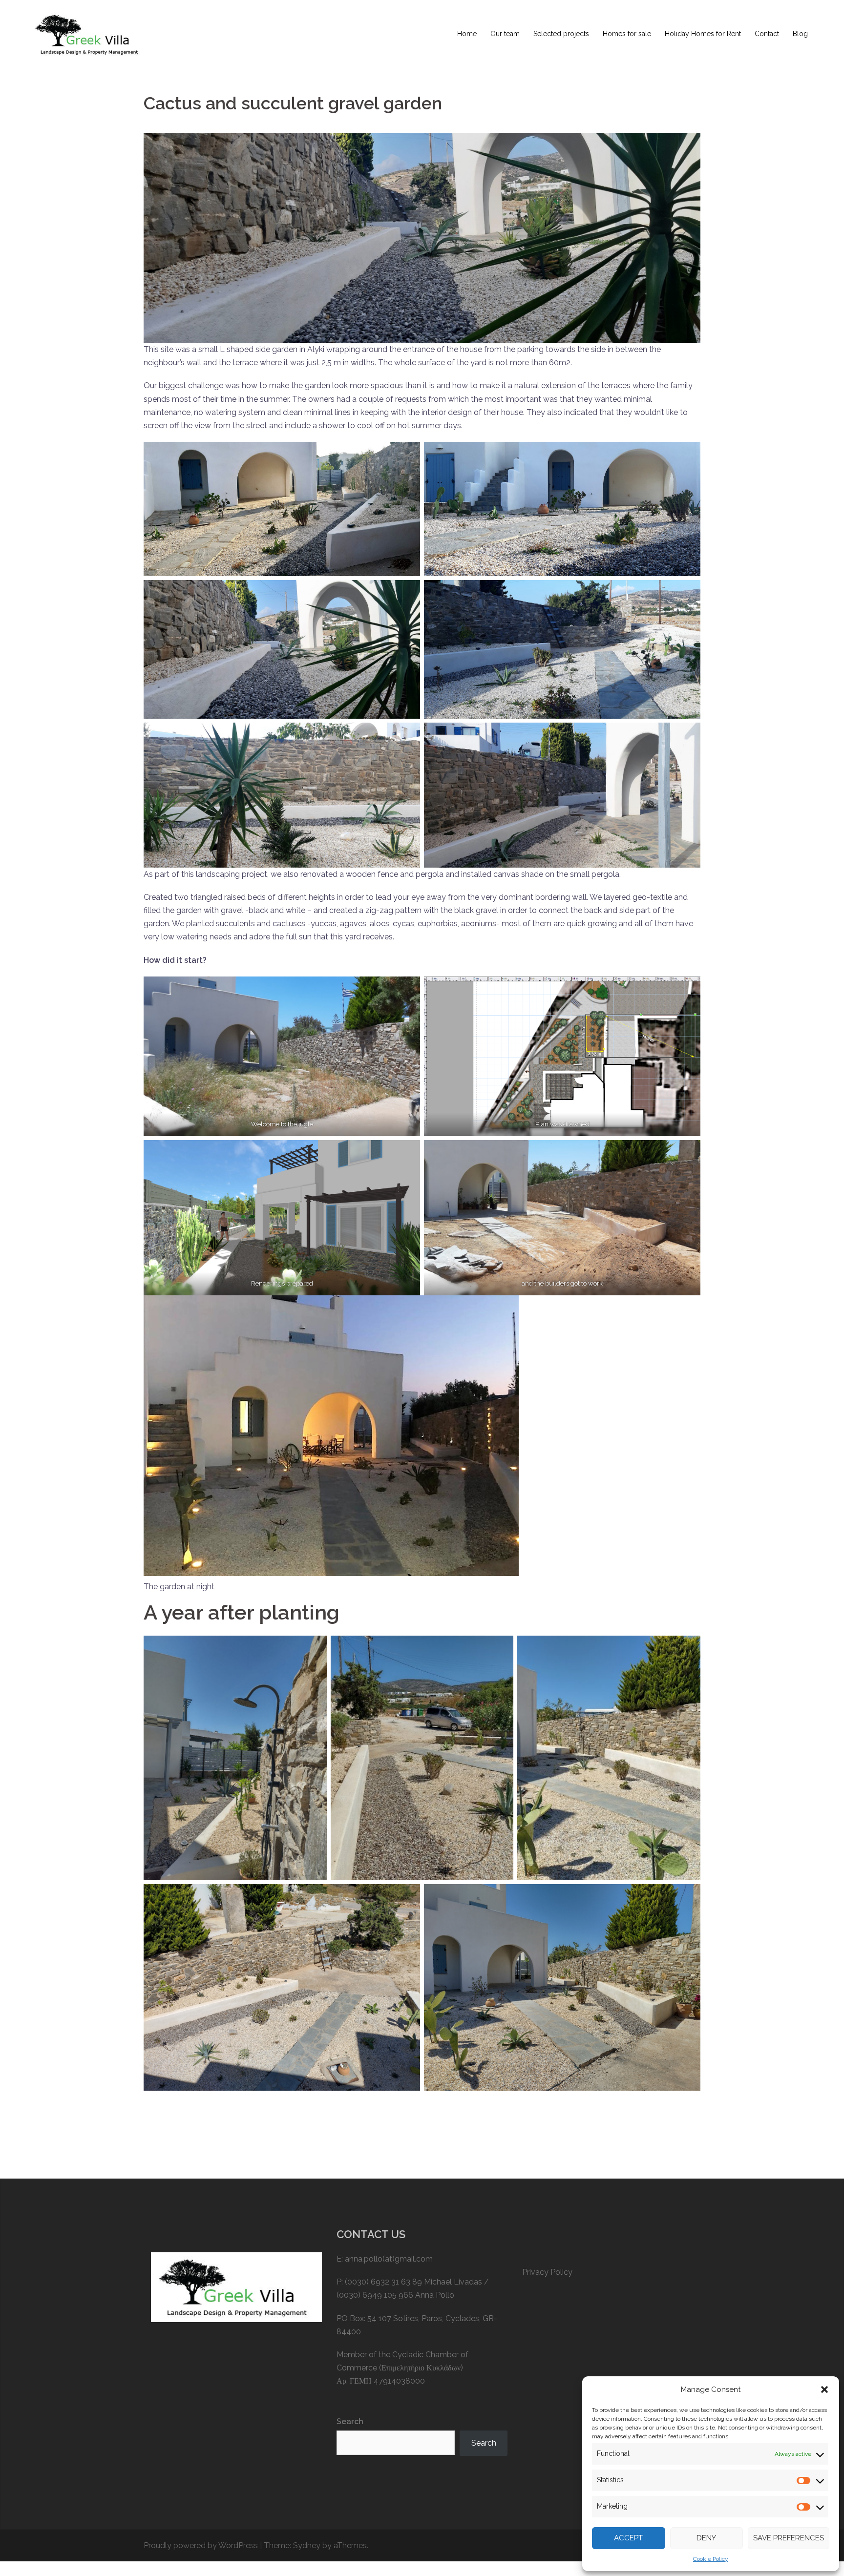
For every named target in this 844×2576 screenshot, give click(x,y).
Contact (767, 34)
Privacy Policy (547, 2272)
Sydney (307, 2545)
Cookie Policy (711, 2559)
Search (350, 2421)
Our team (505, 34)
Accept (628, 2538)
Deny (706, 2538)
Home (467, 34)
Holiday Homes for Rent (703, 34)
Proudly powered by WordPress (201, 2545)
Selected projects (561, 34)
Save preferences (789, 2538)
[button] (824, 2389)
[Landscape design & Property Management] (89, 33)
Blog (800, 34)
